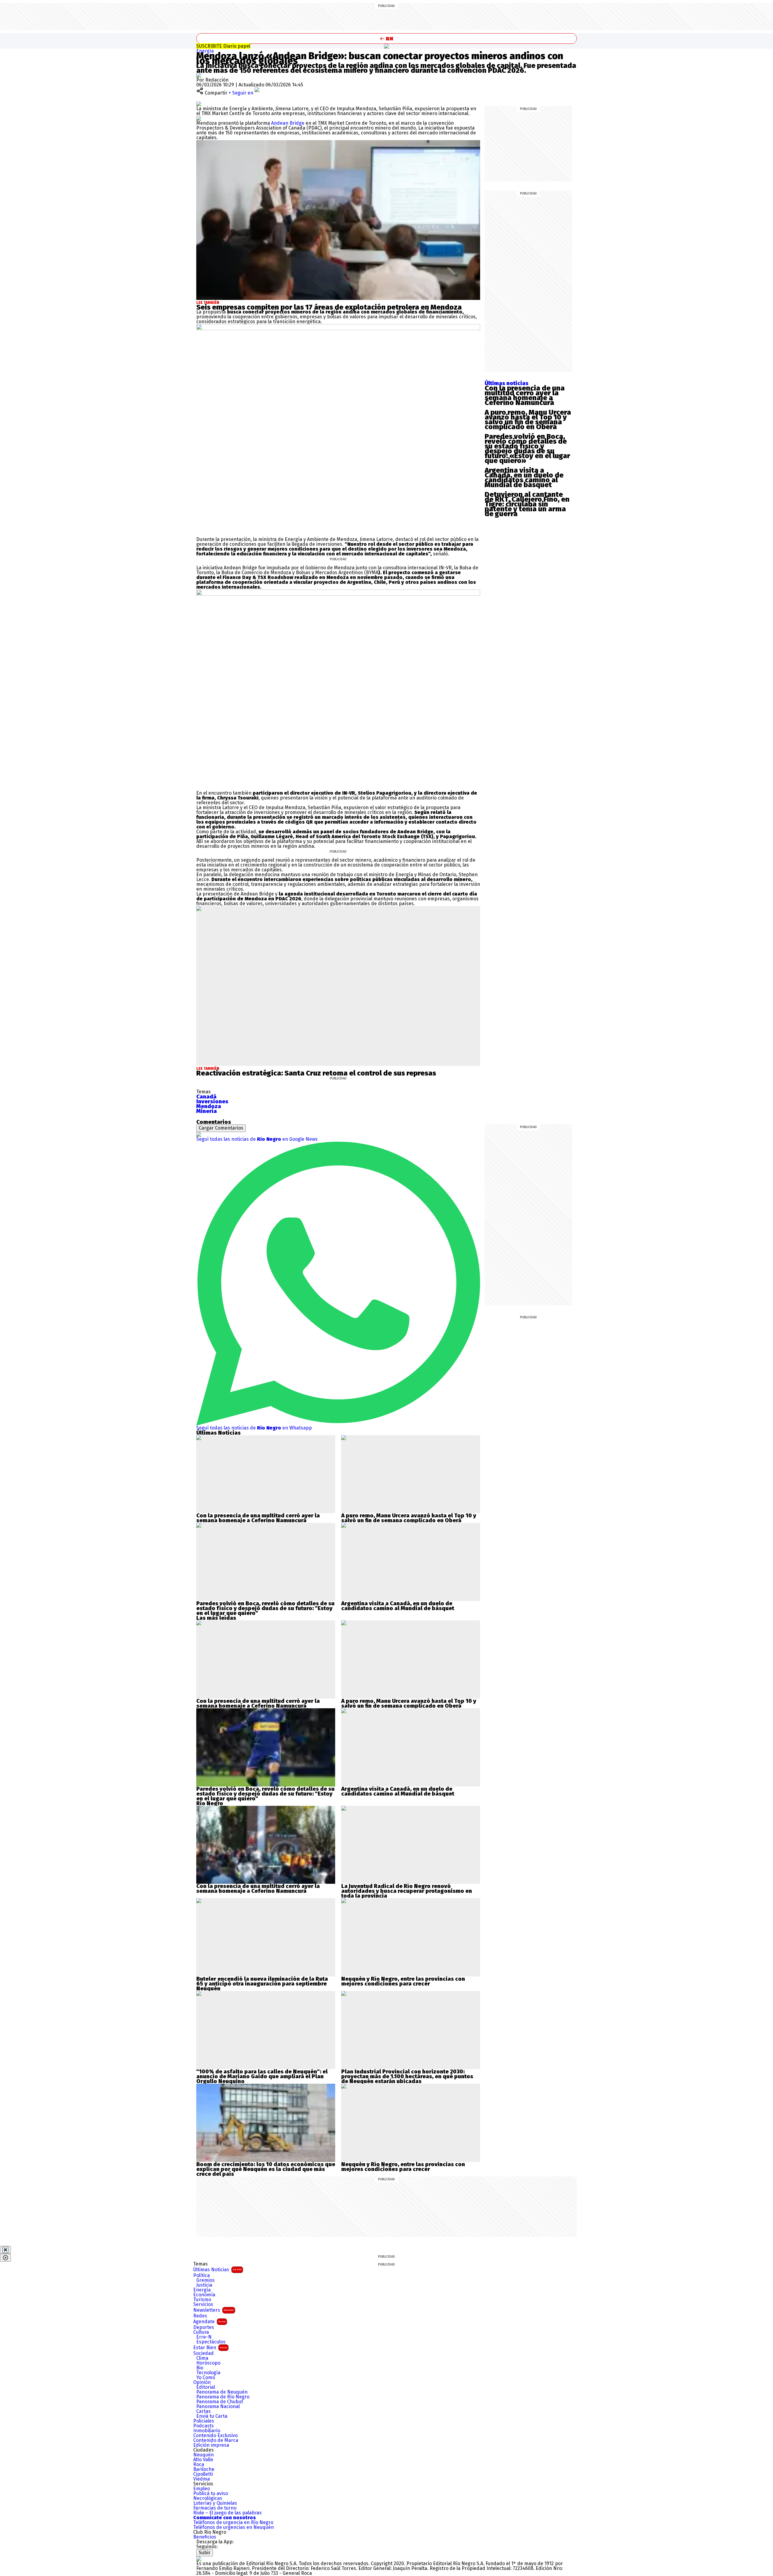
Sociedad (204, 2353)
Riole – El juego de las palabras (228, 2513)
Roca (199, 2465)
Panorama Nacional (218, 2407)
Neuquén (204, 2455)
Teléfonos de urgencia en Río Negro (233, 2523)
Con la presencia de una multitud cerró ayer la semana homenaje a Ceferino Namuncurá (525, 395)
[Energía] (386, 46)
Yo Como (206, 2378)
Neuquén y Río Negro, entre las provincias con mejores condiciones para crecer (403, 1981)
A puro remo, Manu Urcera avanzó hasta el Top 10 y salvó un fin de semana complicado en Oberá (528, 420)
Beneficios (205, 2537)
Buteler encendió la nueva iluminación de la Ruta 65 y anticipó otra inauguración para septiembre (262, 1981)
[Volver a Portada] (386, 39)
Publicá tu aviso (211, 2494)
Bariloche (204, 2469)
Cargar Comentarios (221, 1128)
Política (202, 2275)
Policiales (204, 2421)
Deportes (204, 2327)
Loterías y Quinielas (215, 2503)
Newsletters (213, 2310)
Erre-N (204, 2337)
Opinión (202, 2382)
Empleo (202, 2489)
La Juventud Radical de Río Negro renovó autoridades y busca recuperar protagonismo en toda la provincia (407, 1891)
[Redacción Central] (199, 75)
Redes (200, 2316)
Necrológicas (208, 2498)
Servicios (203, 2304)
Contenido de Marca (216, 2440)
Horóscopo (208, 2363)
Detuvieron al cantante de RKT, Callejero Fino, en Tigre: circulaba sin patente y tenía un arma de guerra (527, 504)
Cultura (201, 2332)
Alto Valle (203, 2460)
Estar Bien (210, 2348)
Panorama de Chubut (220, 2402)
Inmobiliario (207, 2431)
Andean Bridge (288, 123)
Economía (204, 2295)
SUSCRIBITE (223, 46)
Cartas (204, 2411)
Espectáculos (211, 2342)
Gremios (205, 2280)
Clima (202, 2358)
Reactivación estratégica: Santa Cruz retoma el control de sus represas (316, 1073)
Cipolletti (203, 2474)
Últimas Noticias (217, 2270)
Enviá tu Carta (212, 2416)
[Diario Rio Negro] (199, 2559)
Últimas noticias (507, 383)
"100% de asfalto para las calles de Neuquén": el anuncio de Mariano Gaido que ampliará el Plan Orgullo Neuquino (262, 2076)
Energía (205, 51)
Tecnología (208, 2373)
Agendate (209, 2322)
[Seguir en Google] (199, 118)
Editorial (206, 2387)
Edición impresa (211, 2445)
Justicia (204, 2285)
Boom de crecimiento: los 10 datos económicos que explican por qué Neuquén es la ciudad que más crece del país (266, 2169)
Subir (205, 2553)
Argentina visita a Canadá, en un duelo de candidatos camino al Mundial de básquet (524, 478)
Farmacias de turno (215, 2508)
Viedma (202, 2479)
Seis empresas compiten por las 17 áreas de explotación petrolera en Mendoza (329, 307)
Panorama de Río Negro (223, 2397)
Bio (200, 2368)
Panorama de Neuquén (222, 2392)
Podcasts (204, 2426)
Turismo (202, 2300)
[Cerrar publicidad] (5, 2250)
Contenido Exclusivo (215, 2436)
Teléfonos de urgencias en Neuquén (234, 2527)
